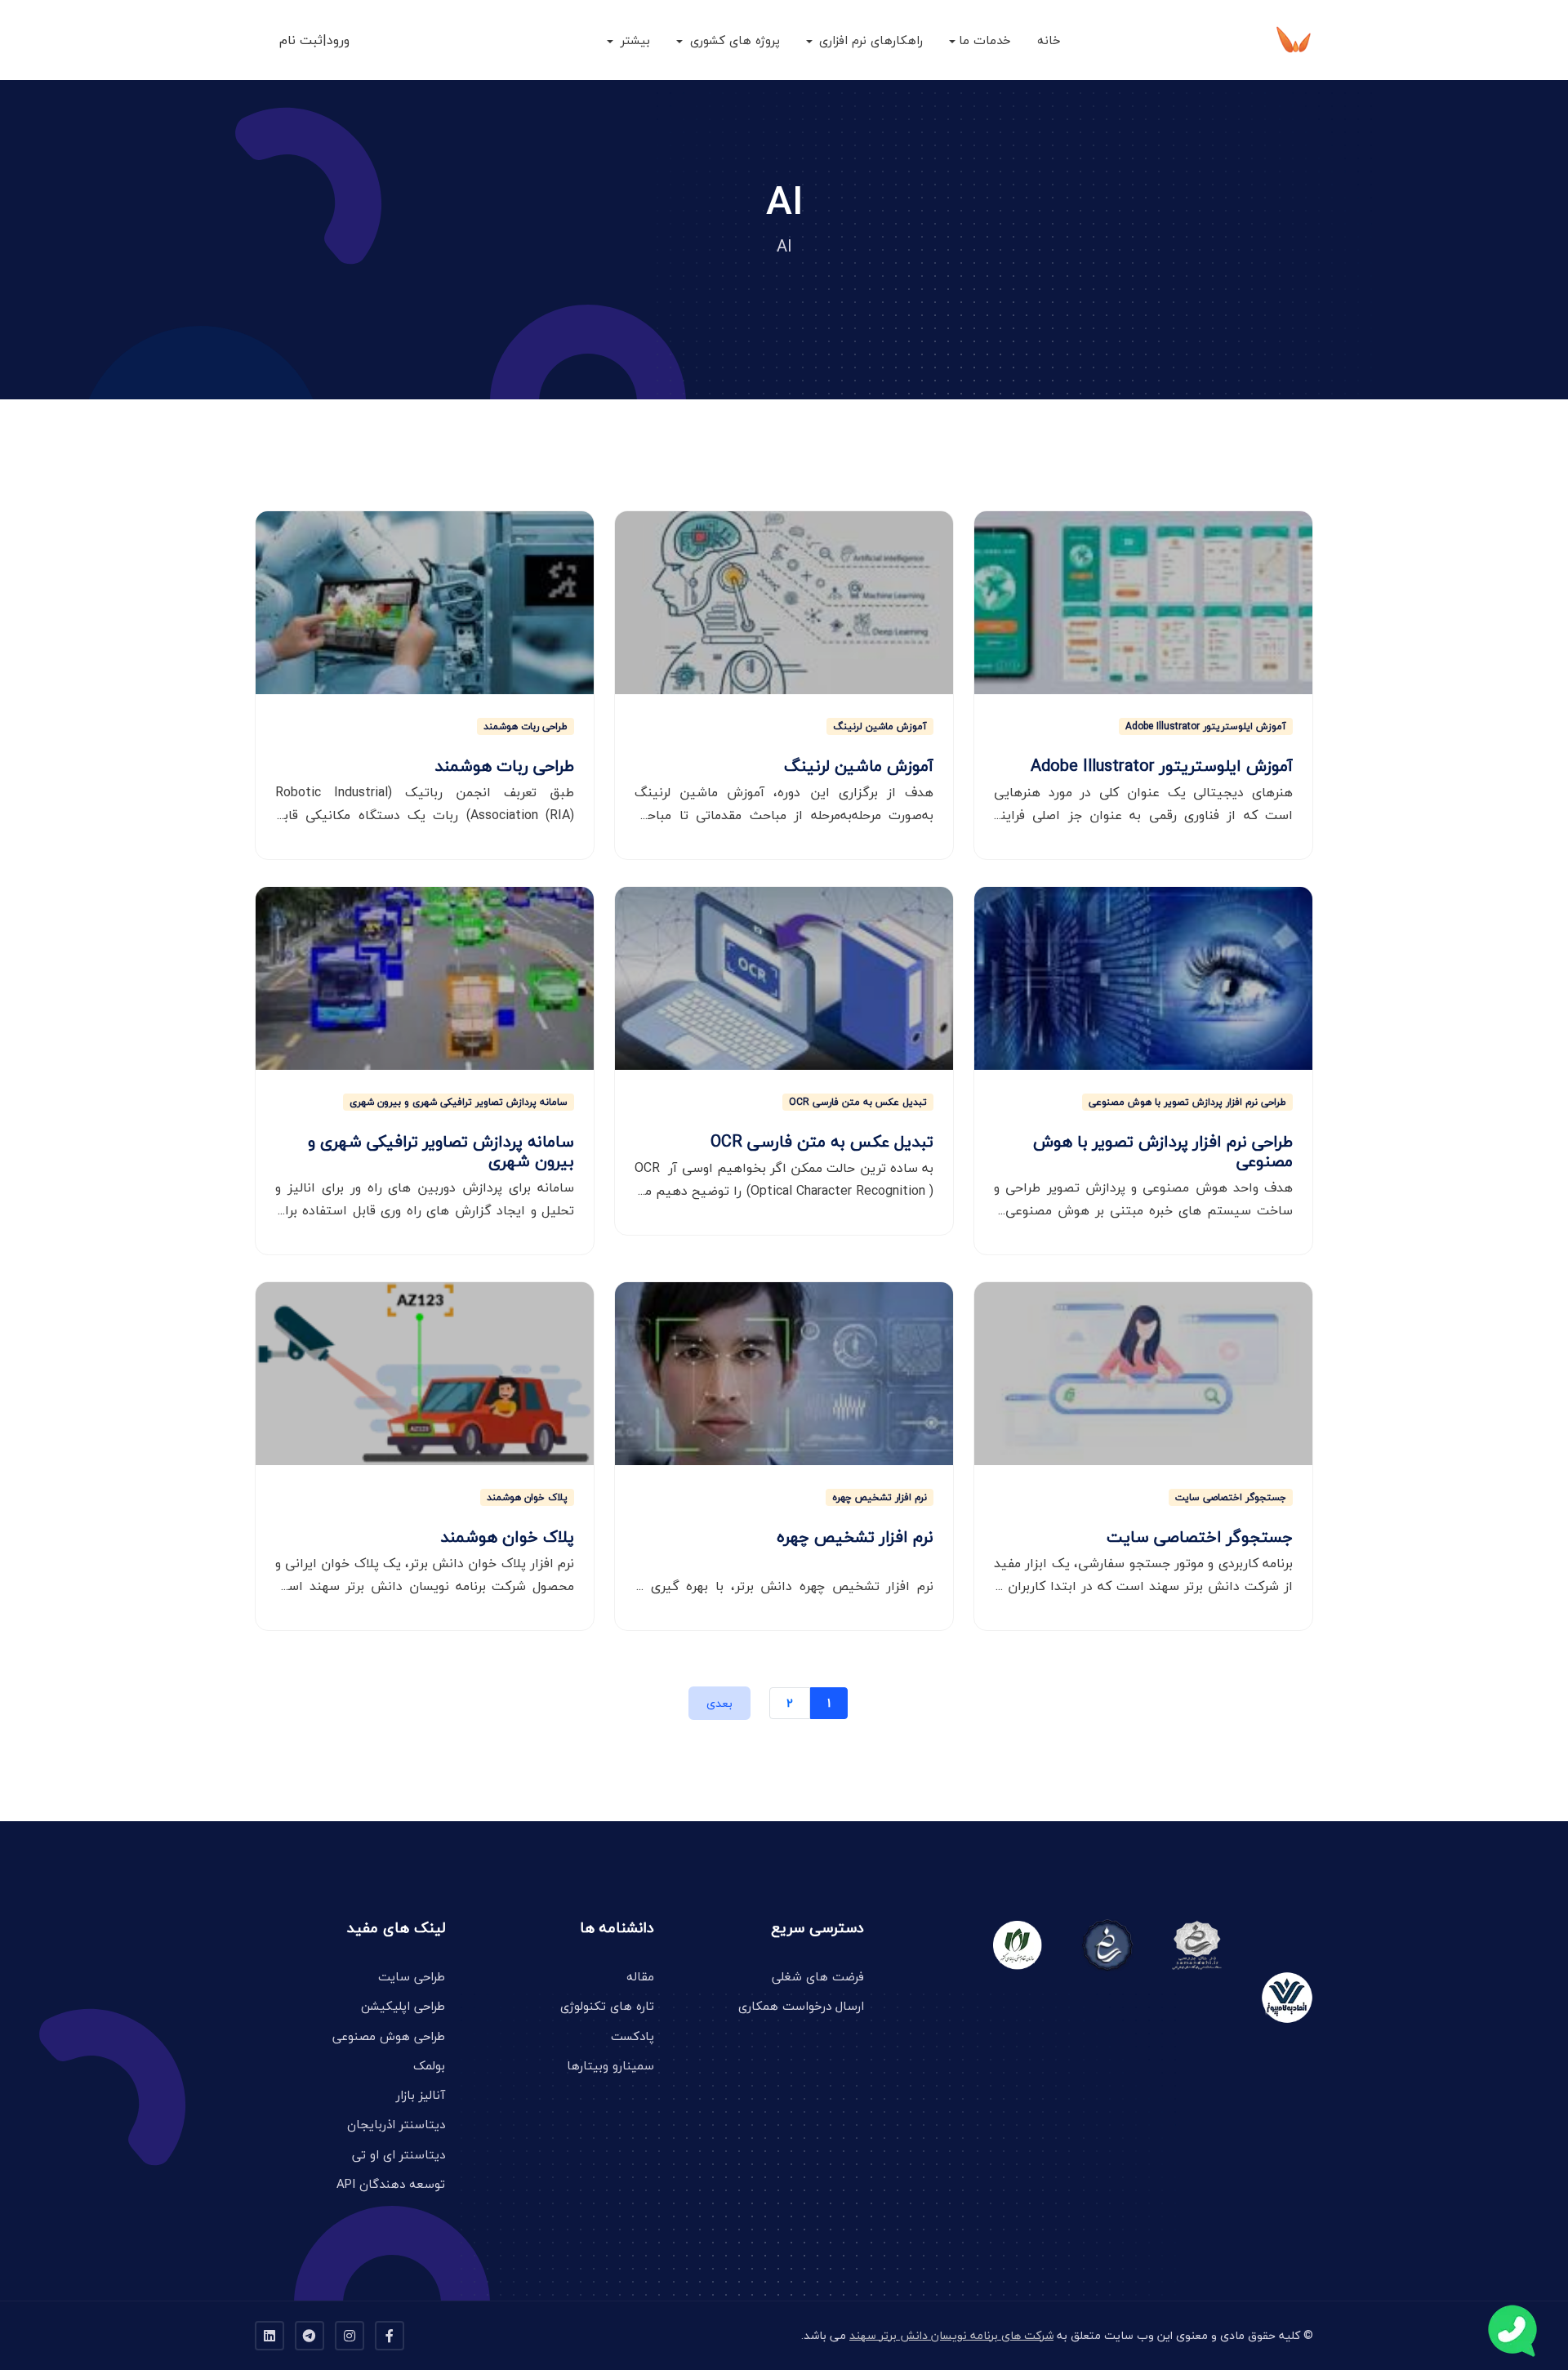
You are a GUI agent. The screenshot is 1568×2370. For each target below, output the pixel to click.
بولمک (429, 2065)
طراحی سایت (412, 1976)
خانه (1049, 40)
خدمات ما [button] (985, 40)
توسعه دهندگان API (391, 2184)
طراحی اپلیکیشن (403, 2006)
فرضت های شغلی (818, 1976)
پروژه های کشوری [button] (733, 40)
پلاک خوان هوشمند (527, 1497)
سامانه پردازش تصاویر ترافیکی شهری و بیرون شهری (459, 1102)
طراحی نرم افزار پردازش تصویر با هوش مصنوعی (1187, 1102)
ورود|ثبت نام (314, 40)
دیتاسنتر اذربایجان (396, 2124)
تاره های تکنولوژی (607, 2006)
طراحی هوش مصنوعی (389, 2036)
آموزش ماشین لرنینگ (880, 726)
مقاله (640, 1976)
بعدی (719, 1703)
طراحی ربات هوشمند (526, 726)
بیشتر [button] (633, 40)
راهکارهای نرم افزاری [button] (869, 40)
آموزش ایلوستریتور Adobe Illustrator (1206, 726)
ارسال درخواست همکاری (801, 2006)
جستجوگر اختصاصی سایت (1231, 1497)
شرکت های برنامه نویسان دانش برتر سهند (951, 2335)
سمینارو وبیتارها (610, 2065)
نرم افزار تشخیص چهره (880, 1497)
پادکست (633, 2036)
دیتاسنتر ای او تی (399, 2154)
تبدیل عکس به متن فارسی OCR (858, 1102)
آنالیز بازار (421, 2095)
